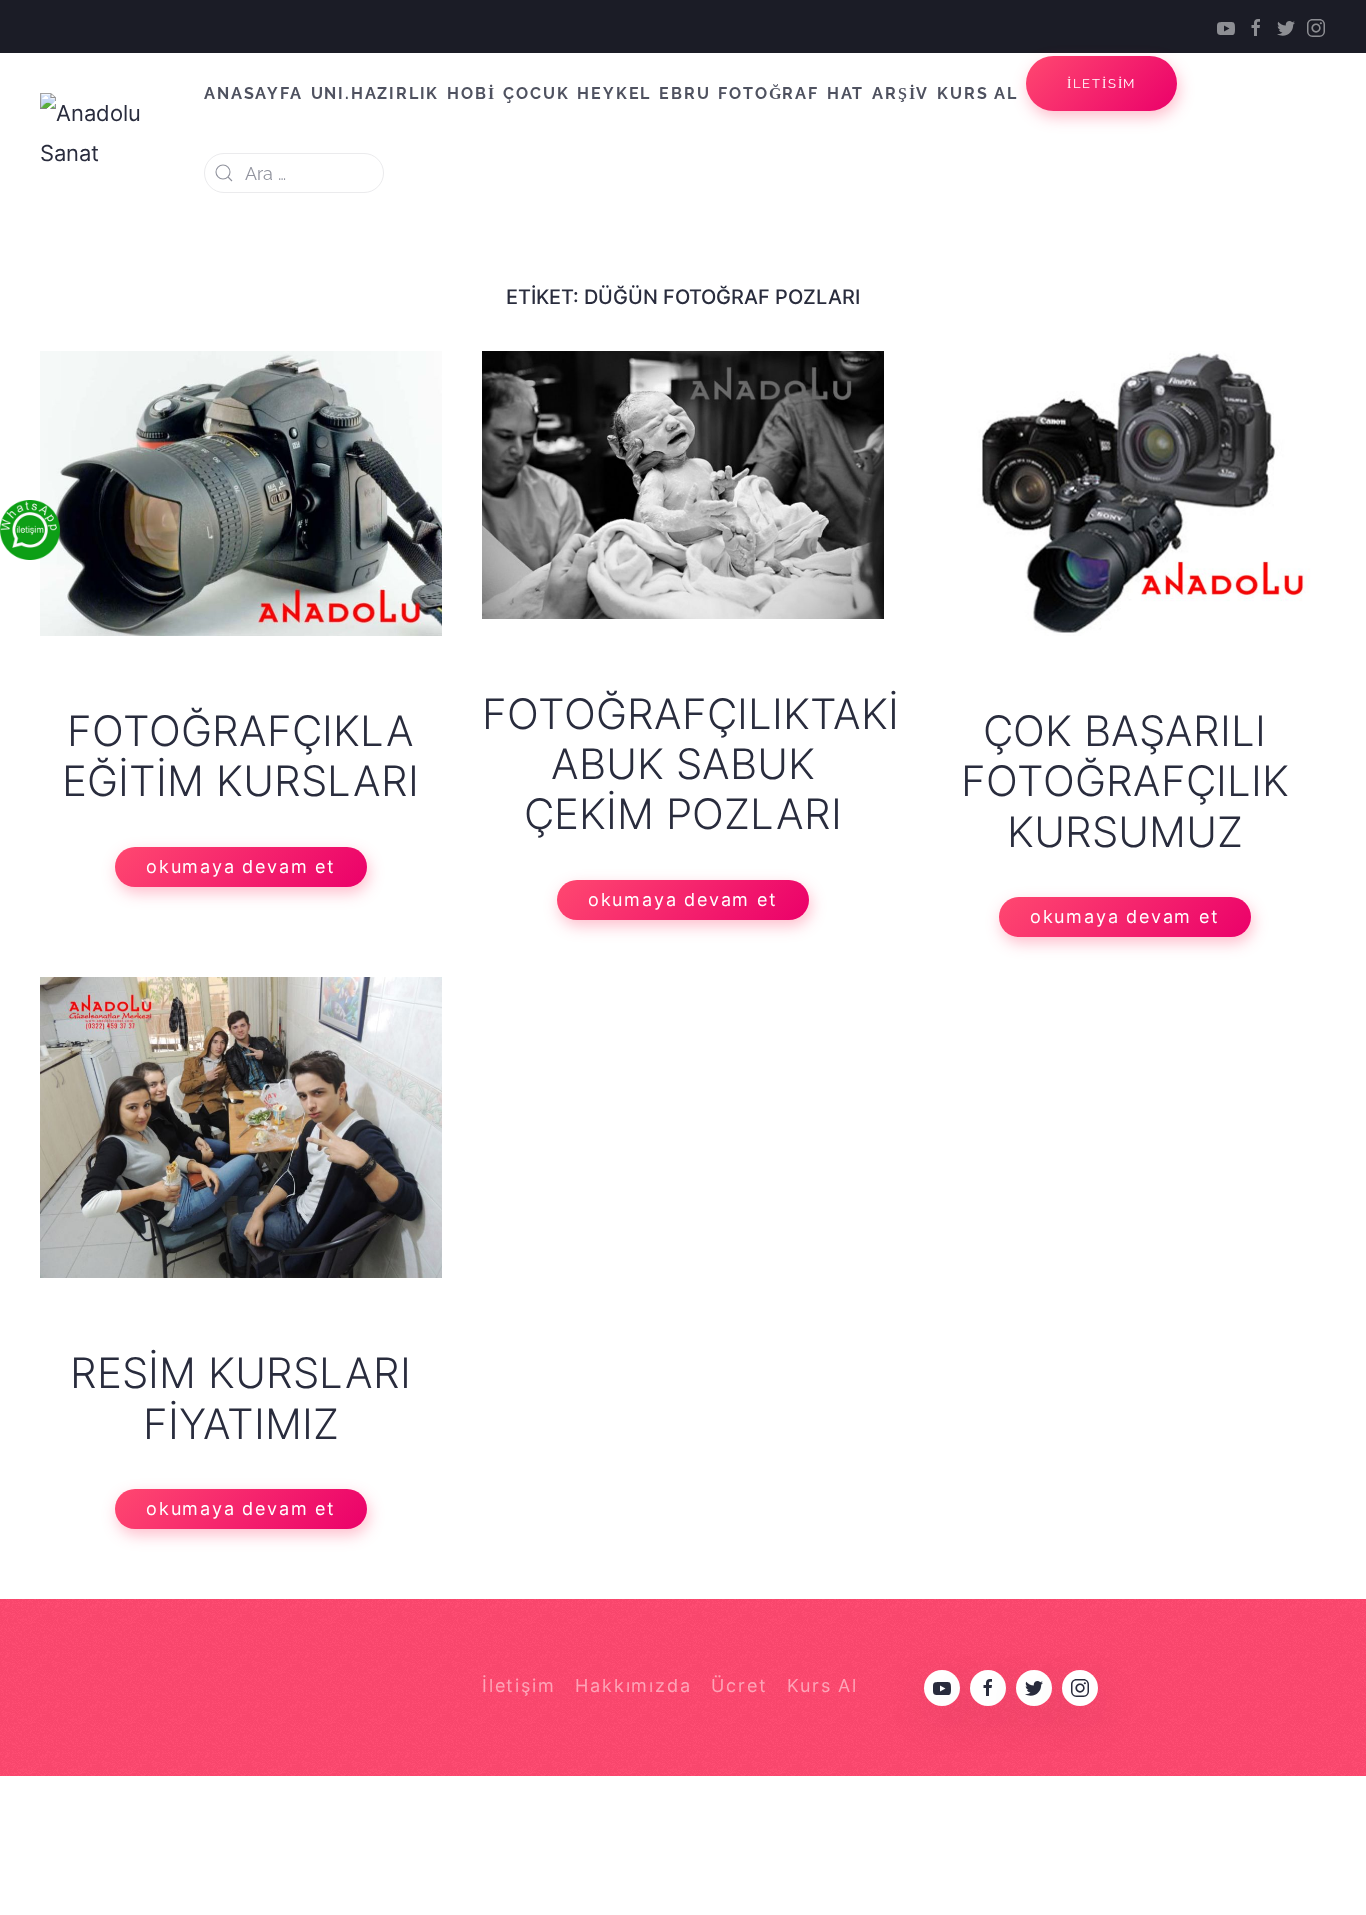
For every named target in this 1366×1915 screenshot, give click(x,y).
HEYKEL (614, 93)
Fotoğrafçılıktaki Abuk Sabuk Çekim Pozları (690, 764)
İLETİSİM (1101, 83)
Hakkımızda (633, 1685)
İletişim (518, 1685)
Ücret (739, 1685)
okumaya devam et (241, 866)
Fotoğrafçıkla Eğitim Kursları (240, 755)
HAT (845, 93)
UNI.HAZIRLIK (375, 93)
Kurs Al (822, 1685)
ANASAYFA (253, 93)
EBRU (684, 93)
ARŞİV (900, 93)
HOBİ (471, 93)
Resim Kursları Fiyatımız (240, 1397)
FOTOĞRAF (768, 93)
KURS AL (977, 93)
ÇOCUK (536, 93)
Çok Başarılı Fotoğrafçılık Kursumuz (1125, 781)
